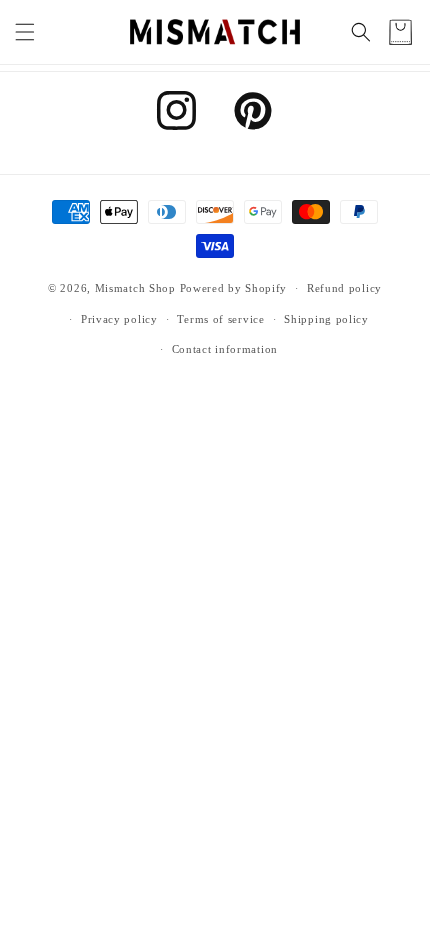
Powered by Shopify (234, 288)
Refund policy (344, 288)
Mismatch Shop (135, 288)
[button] (25, 32)
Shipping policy (326, 319)
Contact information (225, 349)
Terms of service (220, 319)
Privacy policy (119, 319)
